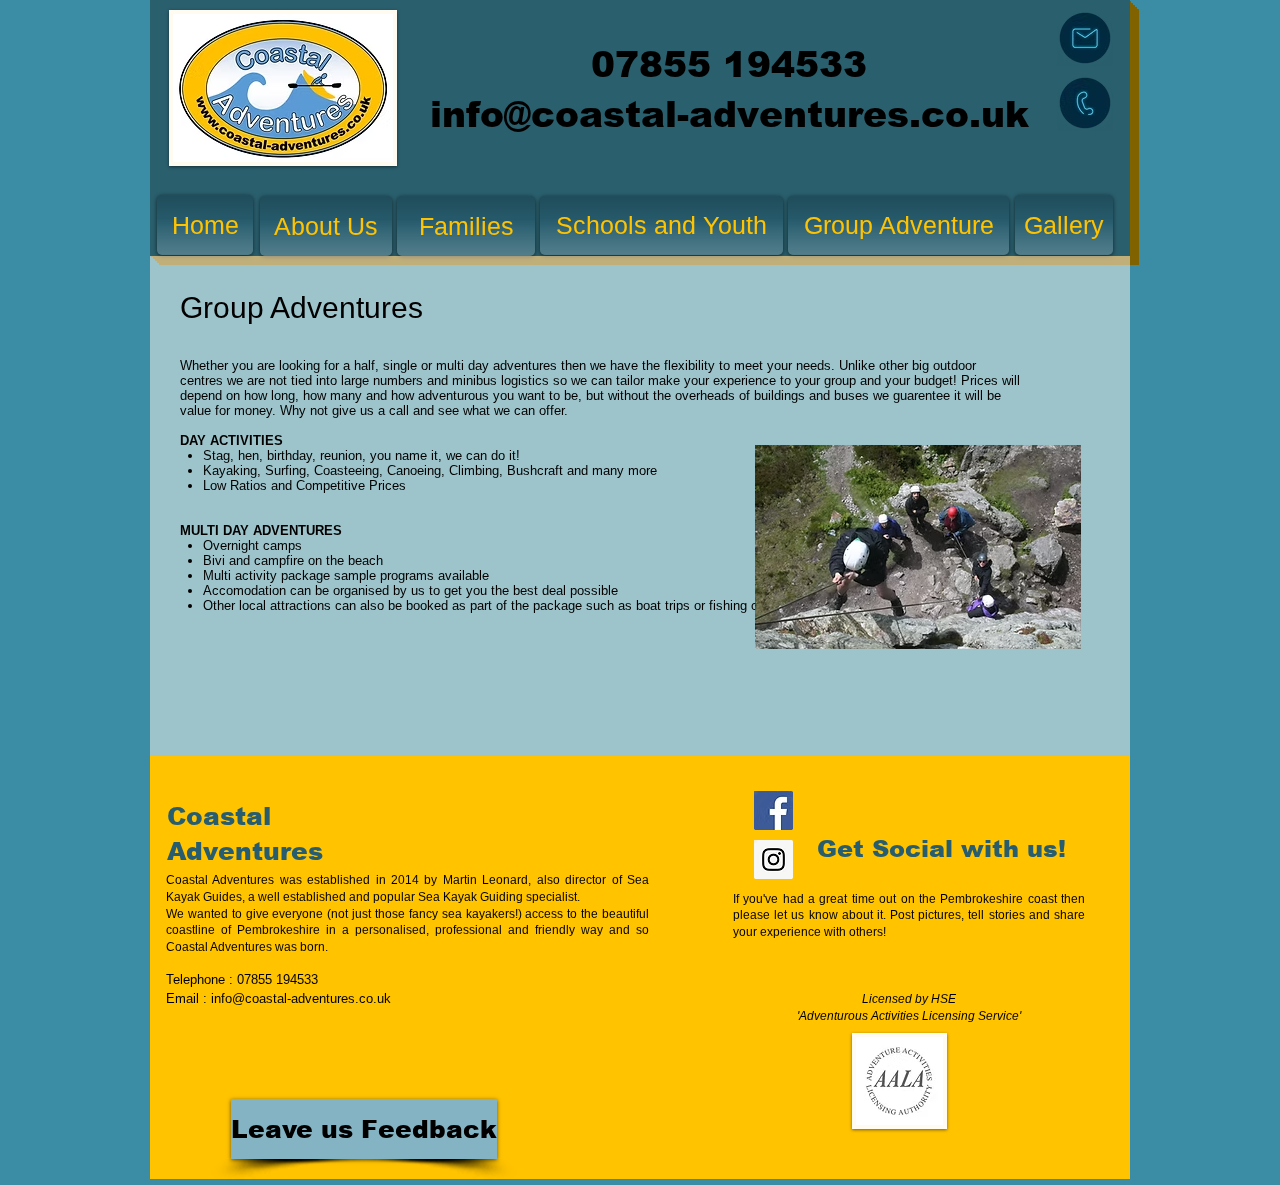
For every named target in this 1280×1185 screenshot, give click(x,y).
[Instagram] (773, 859)
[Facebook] (773, 810)
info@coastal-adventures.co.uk (729, 114)
